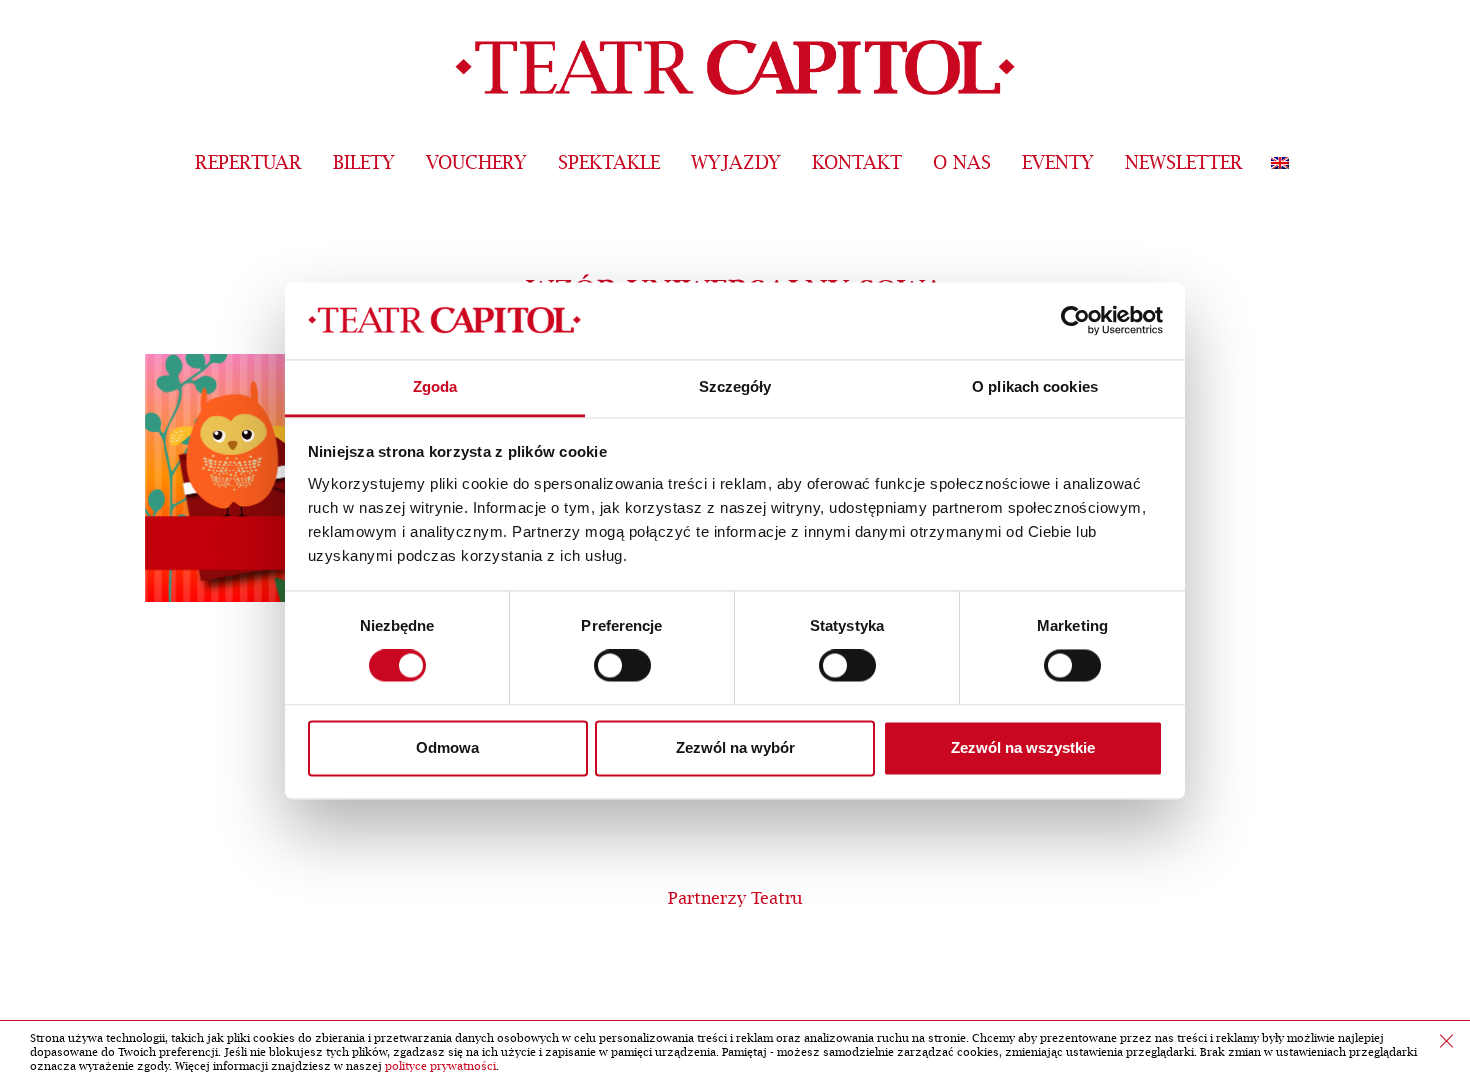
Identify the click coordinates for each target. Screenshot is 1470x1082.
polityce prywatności (440, 1066)
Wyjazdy (736, 163)
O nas (962, 163)
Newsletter (1184, 163)
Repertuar (248, 163)
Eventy (1058, 163)
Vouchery (476, 163)
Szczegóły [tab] (735, 386)
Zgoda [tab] (435, 386)
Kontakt (857, 163)
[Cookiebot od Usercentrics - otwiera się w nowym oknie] (1075, 321)
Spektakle (609, 163)
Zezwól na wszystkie (1023, 747)
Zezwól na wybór (735, 747)
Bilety (364, 163)
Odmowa (447, 747)
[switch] (622, 666)
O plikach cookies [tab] (1035, 386)
